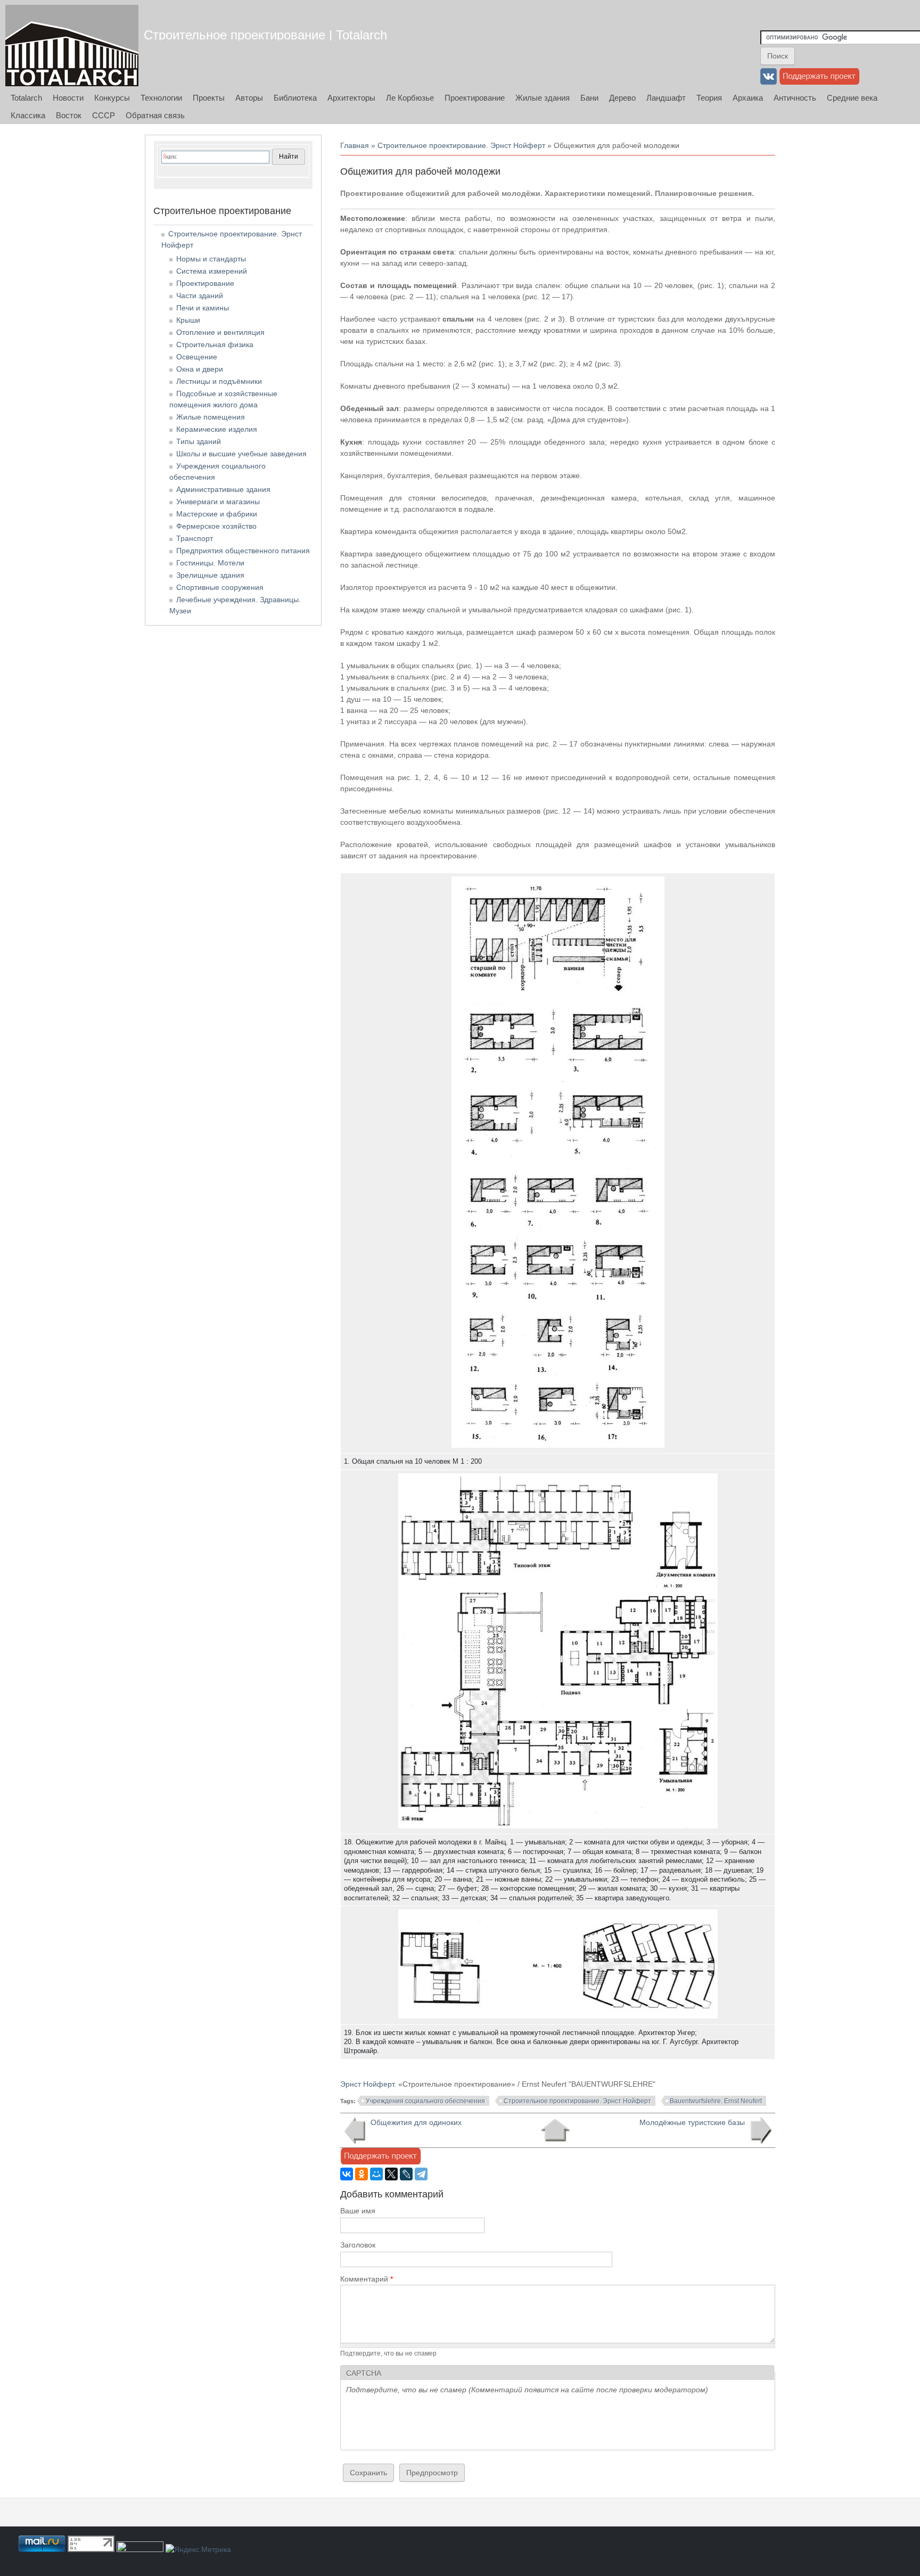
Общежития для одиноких (416, 2122)
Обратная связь (155, 115)
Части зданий (200, 296)
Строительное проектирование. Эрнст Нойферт (461, 145)
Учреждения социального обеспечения (425, 2101)
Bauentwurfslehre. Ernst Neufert (716, 2101)
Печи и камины (203, 308)
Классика (28, 115)
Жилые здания (543, 98)
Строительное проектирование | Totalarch (265, 35)
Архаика (748, 98)
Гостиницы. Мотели (210, 563)
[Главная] (72, 46)
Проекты (209, 98)
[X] (391, 2174)
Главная (355, 145)
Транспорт (195, 538)
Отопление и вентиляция (220, 332)
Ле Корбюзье (410, 98)
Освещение (197, 357)
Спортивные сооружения (220, 587)
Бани (589, 98)
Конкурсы (112, 98)
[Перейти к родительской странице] (555, 2130)
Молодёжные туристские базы (692, 2122)
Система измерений (212, 271)
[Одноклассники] (362, 2174)
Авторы (249, 98)
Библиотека (295, 98)
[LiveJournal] (406, 2174)
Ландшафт (666, 98)
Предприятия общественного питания (243, 551)
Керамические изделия (217, 429)
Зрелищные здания (210, 575)
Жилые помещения (211, 417)
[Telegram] (421, 2174)
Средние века (852, 98)
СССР (104, 115)
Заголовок (358, 2245)
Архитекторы (351, 98)
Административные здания (223, 489)
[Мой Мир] (376, 2174)
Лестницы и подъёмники (219, 381)
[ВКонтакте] (347, 2174)
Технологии (161, 98)
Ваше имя (358, 2211)
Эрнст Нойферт (367, 2084)
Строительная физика (215, 344)
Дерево (622, 98)
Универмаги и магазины (218, 502)
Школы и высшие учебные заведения (241, 454)
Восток (69, 115)
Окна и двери (200, 369)
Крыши (188, 320)
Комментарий (367, 2279)
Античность (795, 98)
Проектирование (475, 98)
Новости (68, 98)
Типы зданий (199, 441)
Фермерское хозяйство (216, 526)
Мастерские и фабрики (217, 514)
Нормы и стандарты (211, 259)
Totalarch (26, 98)
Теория (709, 98)
